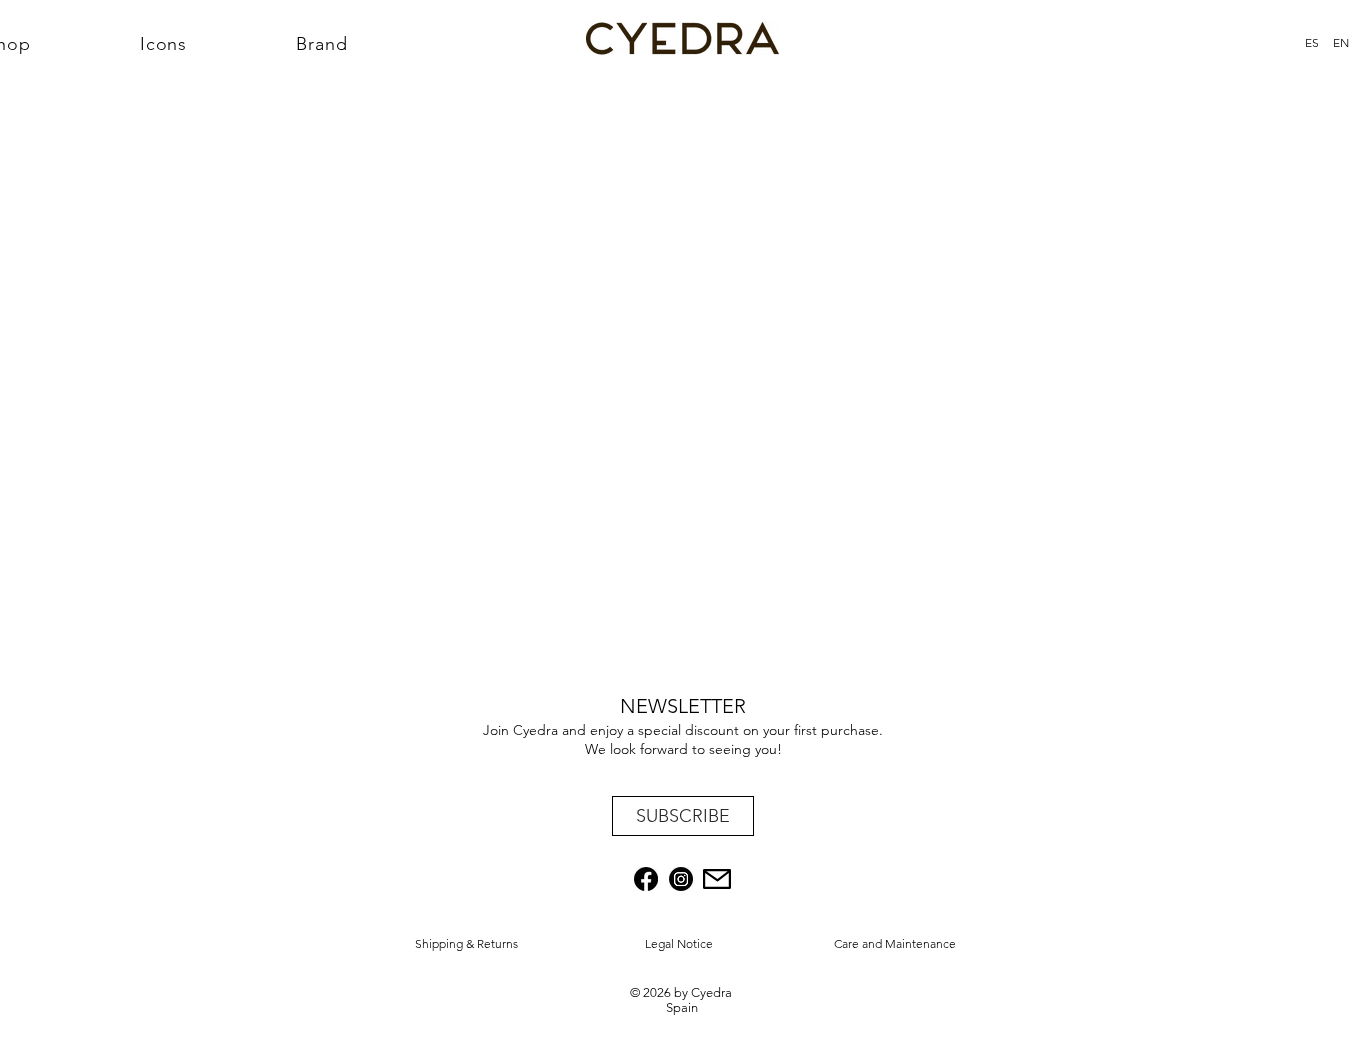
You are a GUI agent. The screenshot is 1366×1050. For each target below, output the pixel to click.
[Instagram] (681, 879)
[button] (683, 816)
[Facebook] (646, 879)
